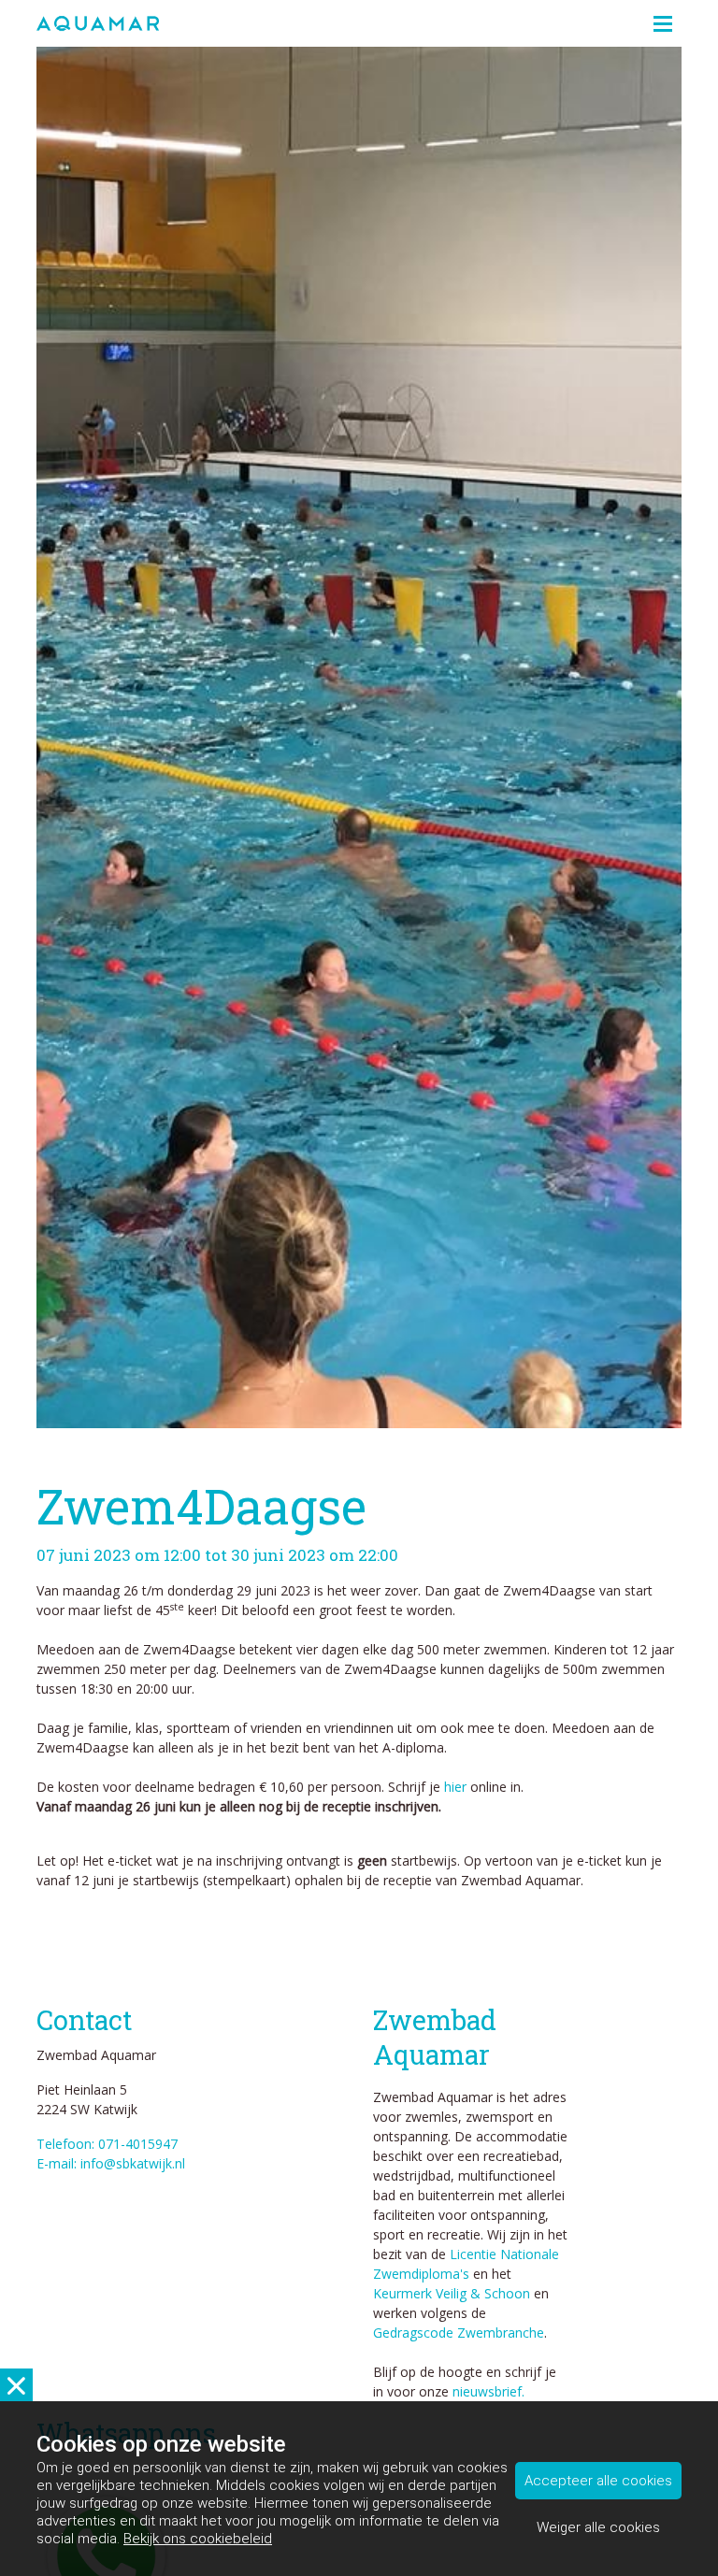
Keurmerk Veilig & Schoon (452, 2293)
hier (455, 1787)
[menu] (663, 19)
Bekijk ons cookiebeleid (198, 2539)
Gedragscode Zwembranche (459, 2333)
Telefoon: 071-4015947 (107, 2144)
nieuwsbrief (487, 2391)
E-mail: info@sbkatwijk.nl (111, 2163)
